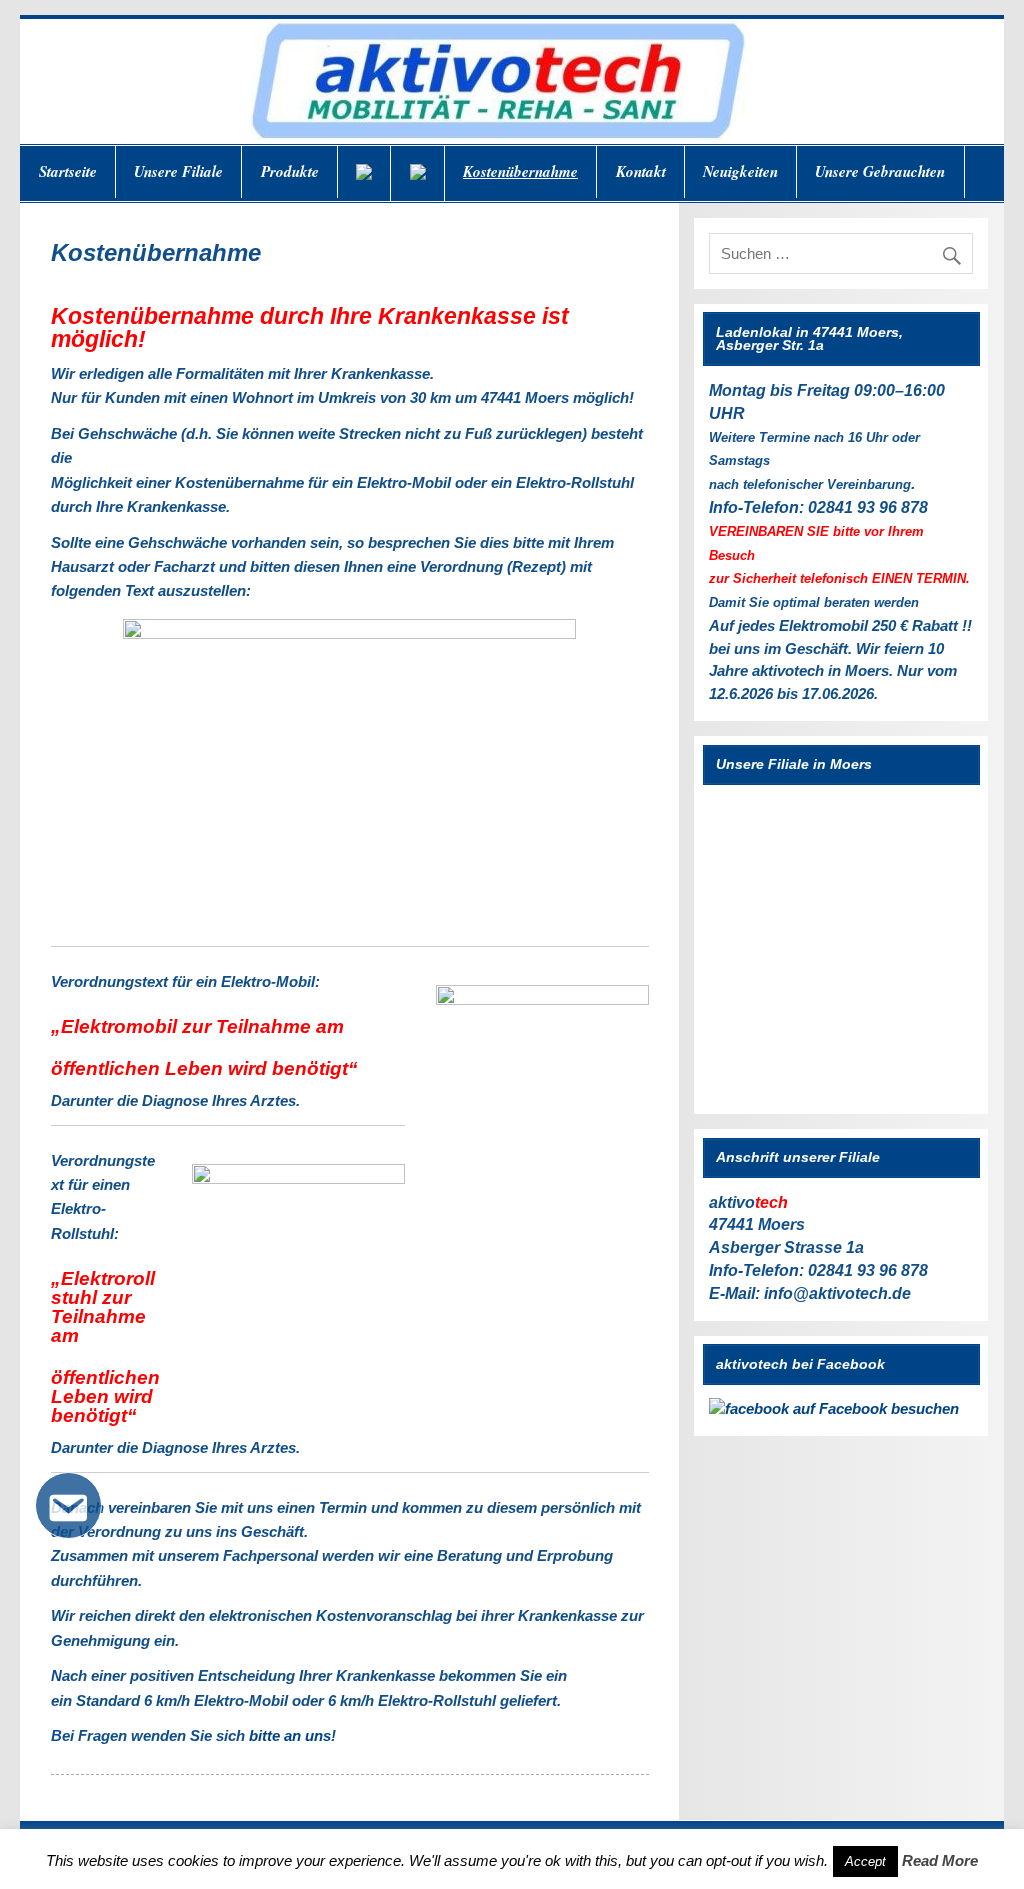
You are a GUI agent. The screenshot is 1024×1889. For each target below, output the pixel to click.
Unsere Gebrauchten (880, 171)
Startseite (68, 171)
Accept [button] (865, 1861)
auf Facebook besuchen (874, 1408)
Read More (940, 1860)
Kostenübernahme (520, 171)
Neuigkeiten (740, 171)
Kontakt (641, 171)
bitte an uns (290, 1735)
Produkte (290, 171)
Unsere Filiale (178, 171)
